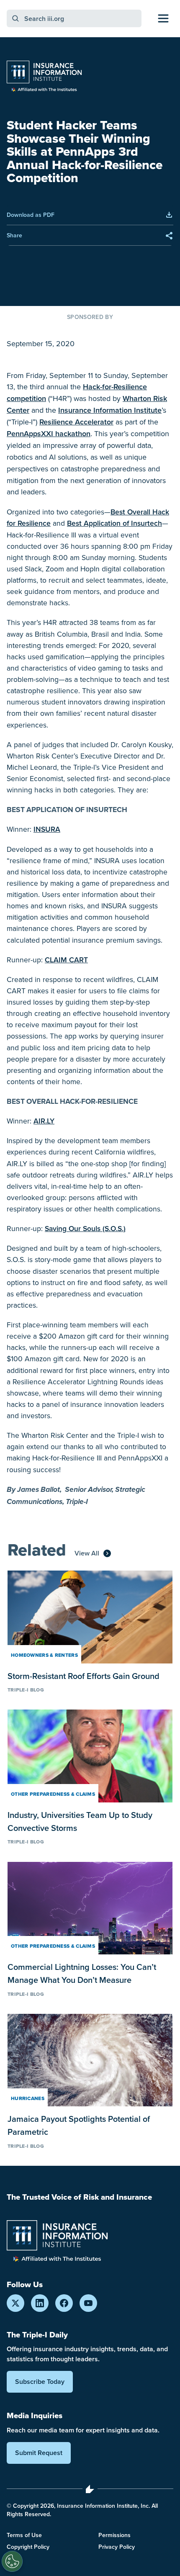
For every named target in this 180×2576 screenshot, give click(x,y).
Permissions (114, 2535)
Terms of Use (24, 2535)
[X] (15, 2303)
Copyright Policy (28, 2547)
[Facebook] (64, 2303)
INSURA (47, 829)
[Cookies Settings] (12, 2561)
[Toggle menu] (163, 18)
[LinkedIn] (40, 2303)
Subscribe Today (40, 2382)
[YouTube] (88, 2303)
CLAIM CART (66, 960)
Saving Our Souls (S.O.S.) (85, 1228)
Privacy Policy (117, 2547)
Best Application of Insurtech (114, 523)
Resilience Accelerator (76, 422)
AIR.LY (44, 1121)
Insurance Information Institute (110, 410)
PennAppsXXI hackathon (49, 433)
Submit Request (39, 2453)
